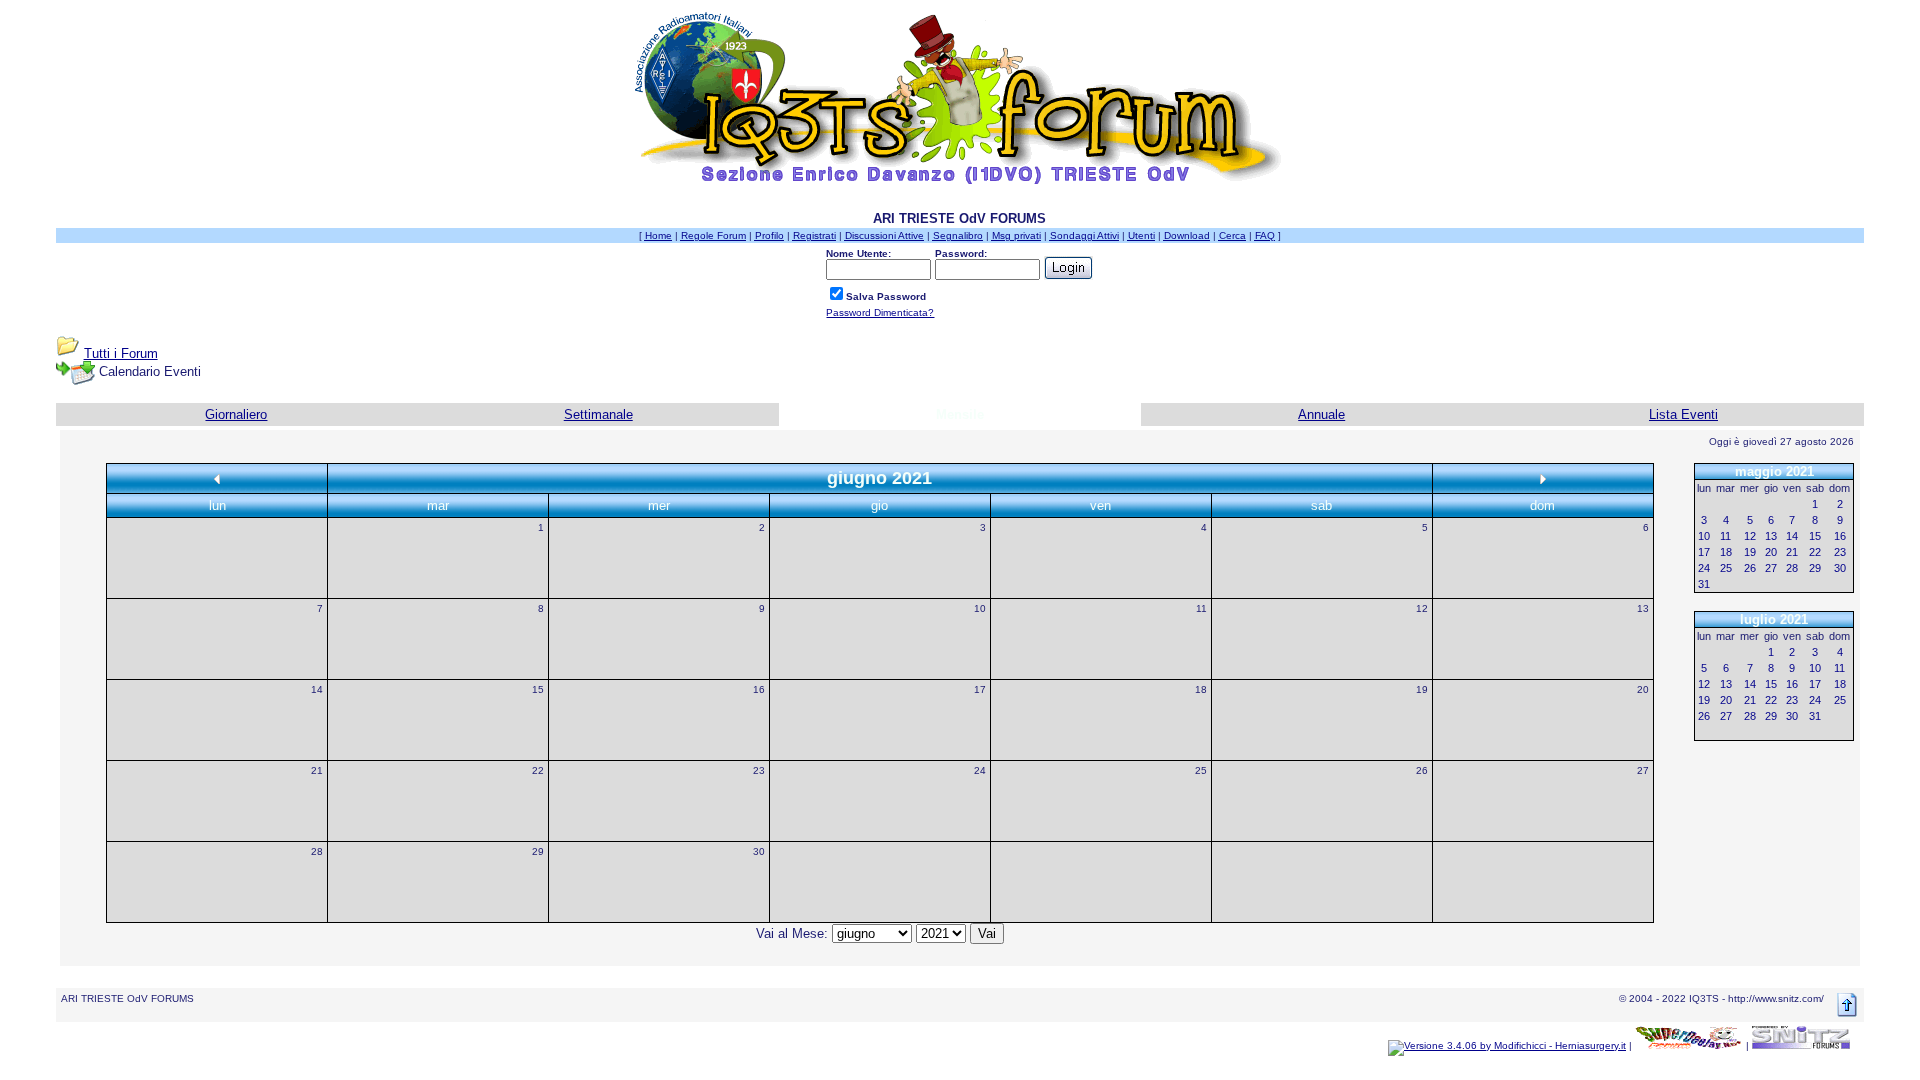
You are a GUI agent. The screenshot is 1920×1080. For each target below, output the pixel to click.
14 (317, 689)
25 (1201, 770)
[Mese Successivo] (1543, 478)
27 (1643, 770)
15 (538, 689)
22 (538, 770)
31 (1704, 584)
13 (1643, 608)
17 (980, 689)
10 (980, 608)
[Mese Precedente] (217, 478)
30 (759, 851)
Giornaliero (236, 414)
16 (759, 689)
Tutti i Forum (121, 353)
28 (317, 851)
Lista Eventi (1683, 414)
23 (759, 770)
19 (1422, 689)
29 (538, 851)
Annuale (1321, 414)
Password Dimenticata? (880, 312)
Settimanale (598, 414)
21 (317, 770)
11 (1201, 608)
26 (1422, 770)
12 (1422, 608)
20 (1643, 689)
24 (980, 770)
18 (1201, 689)
